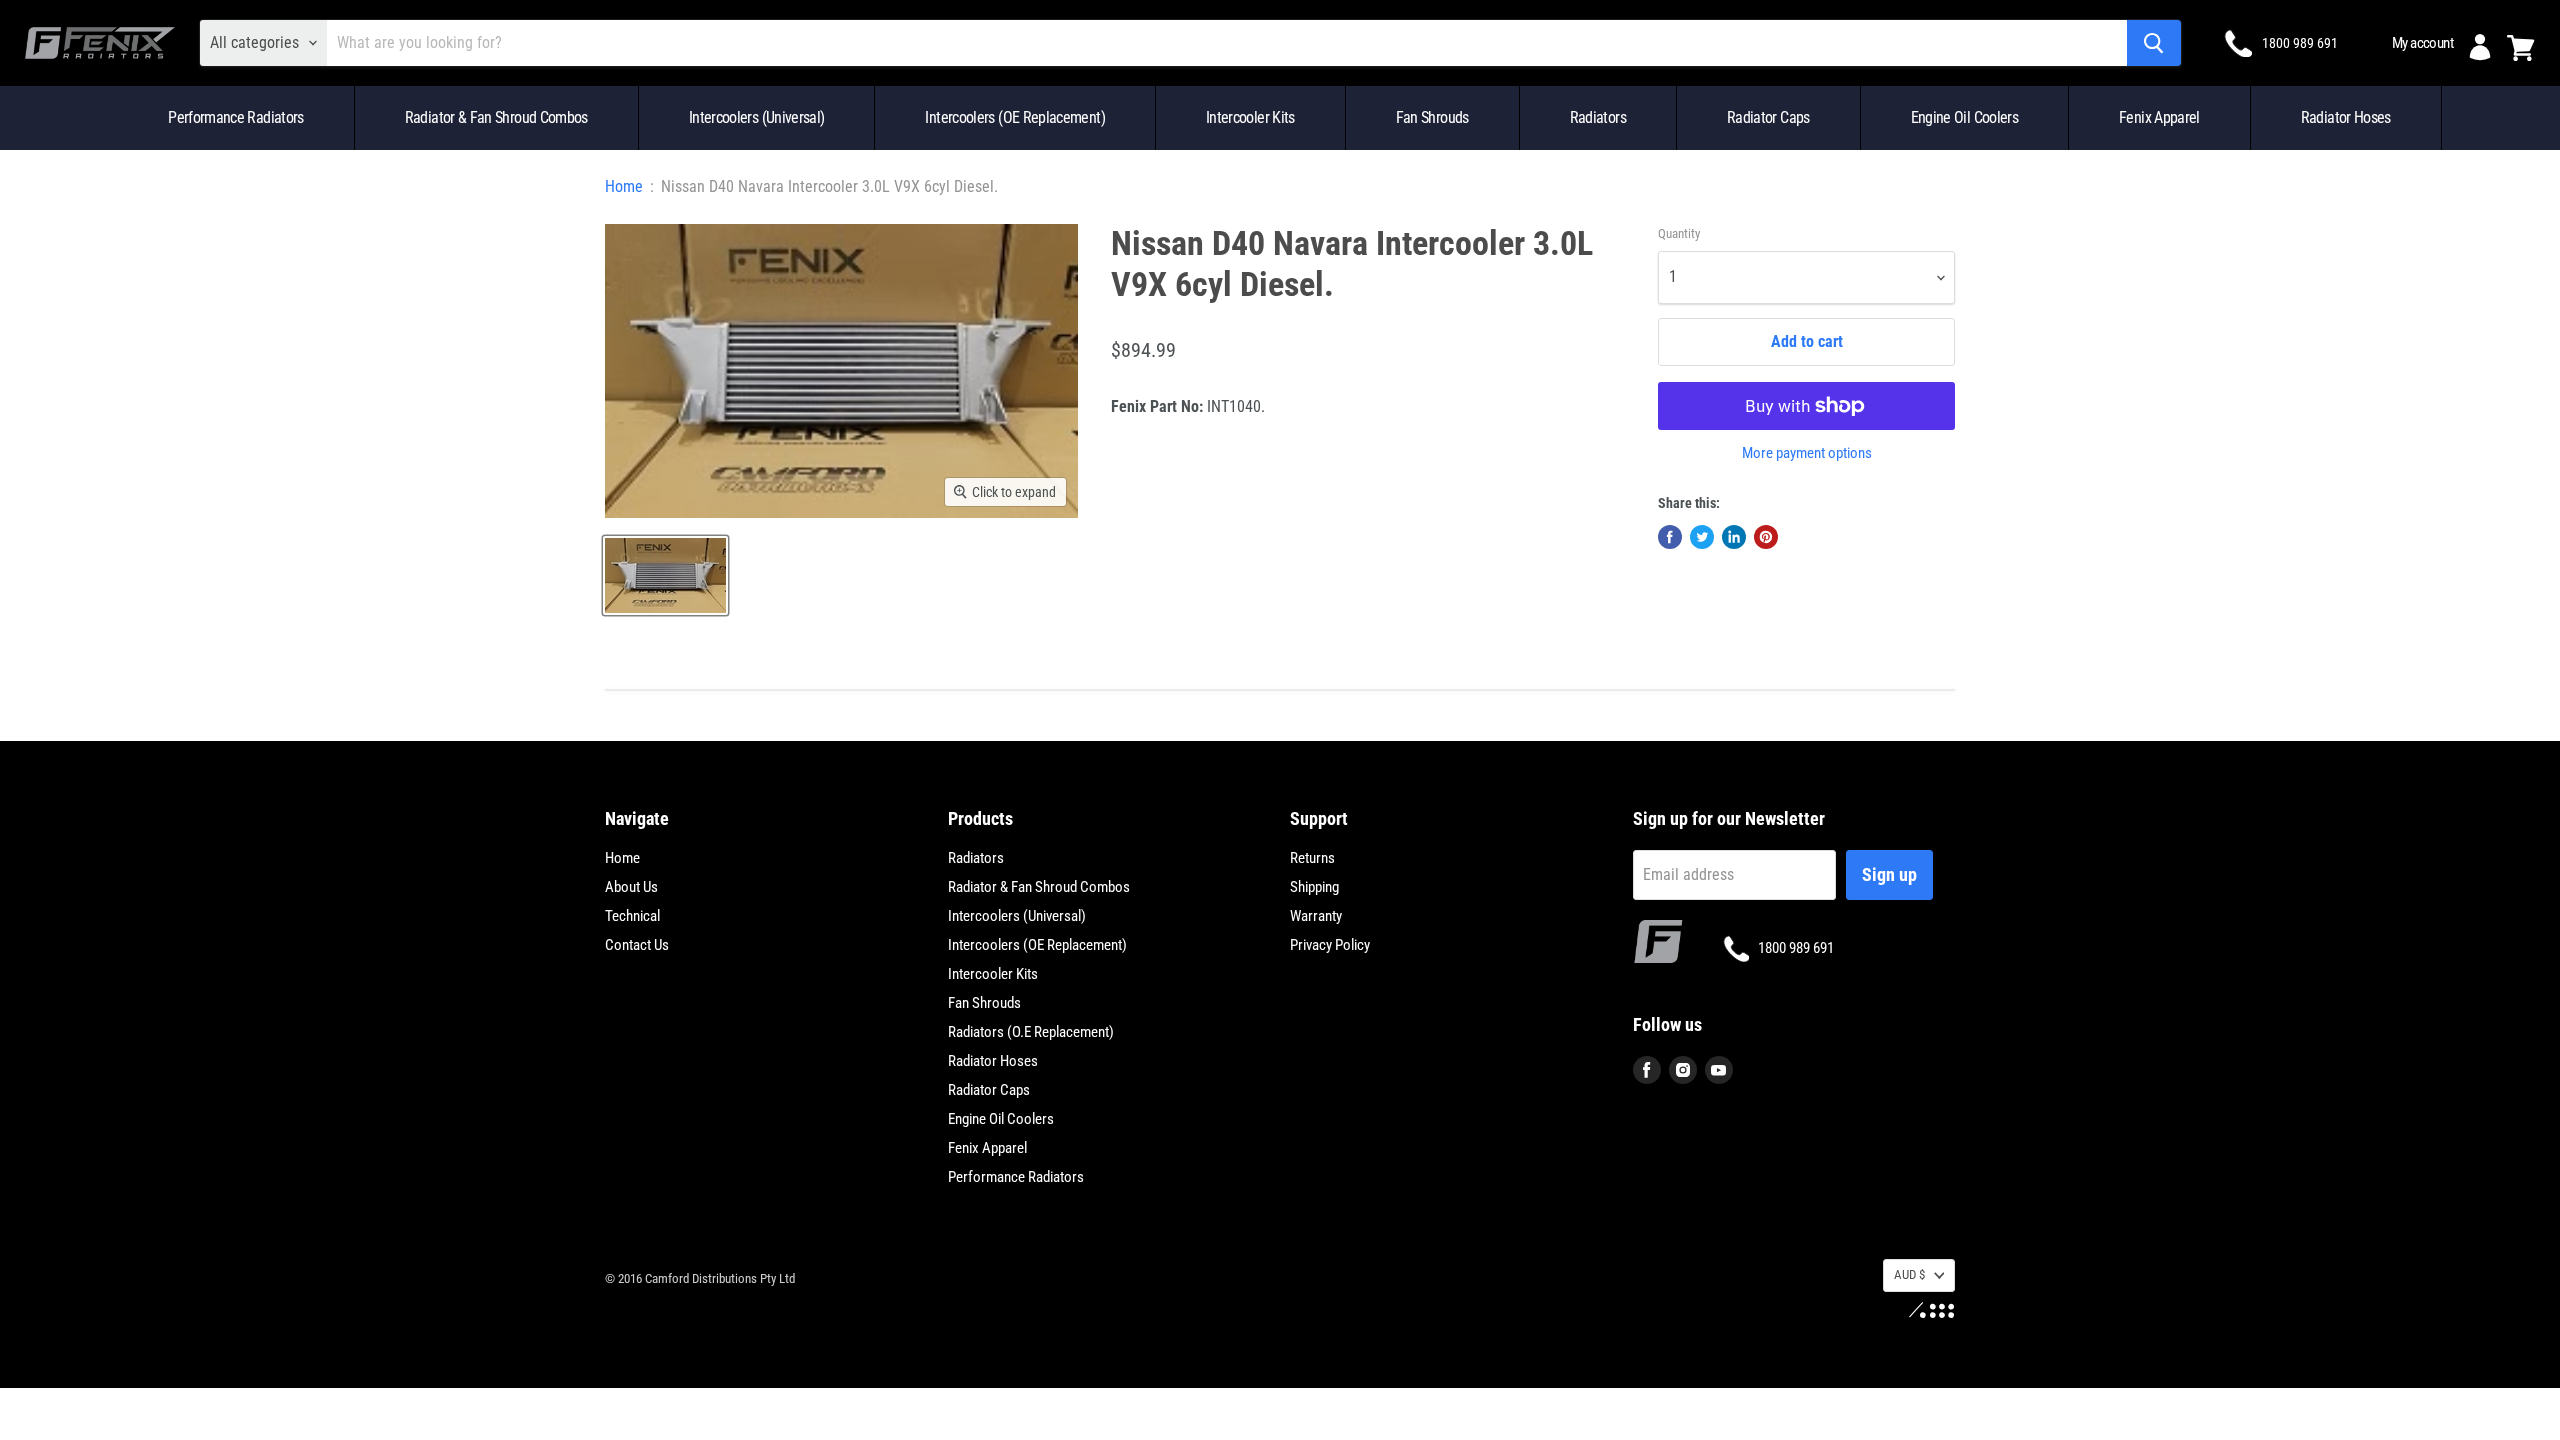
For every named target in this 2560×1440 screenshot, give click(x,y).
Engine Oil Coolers (1964, 117)
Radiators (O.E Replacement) (1031, 1032)
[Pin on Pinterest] (1766, 537)
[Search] (2154, 43)
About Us (631, 887)
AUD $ (1909, 1274)
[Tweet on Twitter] (1702, 537)
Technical (632, 916)
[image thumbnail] (665, 575)
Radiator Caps (1768, 117)
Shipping (1314, 887)
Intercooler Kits (1250, 117)
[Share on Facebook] (1670, 537)
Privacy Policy (1330, 945)
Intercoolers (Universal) (757, 117)
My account (2422, 43)
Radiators (1598, 117)
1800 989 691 (2300, 43)
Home (624, 187)
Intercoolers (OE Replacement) (1014, 117)
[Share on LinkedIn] (1734, 537)
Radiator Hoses (2346, 117)
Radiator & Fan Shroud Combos (496, 117)
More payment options (1807, 453)
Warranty (1316, 916)
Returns (1312, 858)
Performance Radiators (236, 117)
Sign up (1889, 874)
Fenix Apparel (2159, 117)
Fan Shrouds (1432, 117)
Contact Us (637, 945)
